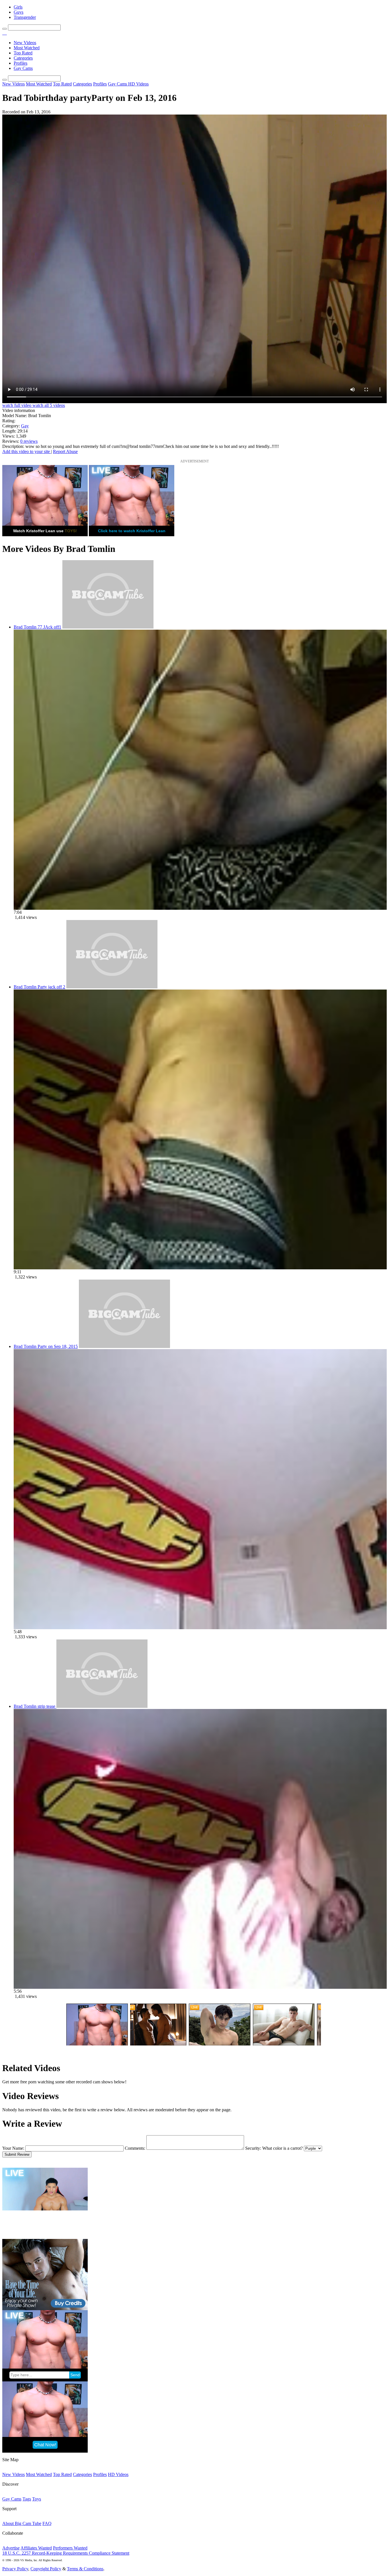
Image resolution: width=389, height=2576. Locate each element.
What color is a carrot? (282, 2148)
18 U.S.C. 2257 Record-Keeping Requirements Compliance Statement (66, 2553)
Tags (27, 2499)
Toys (37, 2499)
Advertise (11, 2548)
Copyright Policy (46, 2569)
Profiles (21, 63)
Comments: (135, 2148)
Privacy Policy (15, 2569)
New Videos (25, 43)
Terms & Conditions (85, 2569)
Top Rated (23, 53)
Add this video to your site (27, 451)
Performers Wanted (70, 2548)
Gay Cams (23, 68)
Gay (25, 426)
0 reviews (29, 441)
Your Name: (13, 2148)
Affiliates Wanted (36, 2548)
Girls (18, 7)
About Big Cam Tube (22, 2523)
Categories (23, 58)
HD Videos (138, 84)
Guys (19, 12)
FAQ (47, 2523)
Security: (253, 2148)
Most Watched (27, 48)
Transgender (25, 17)
